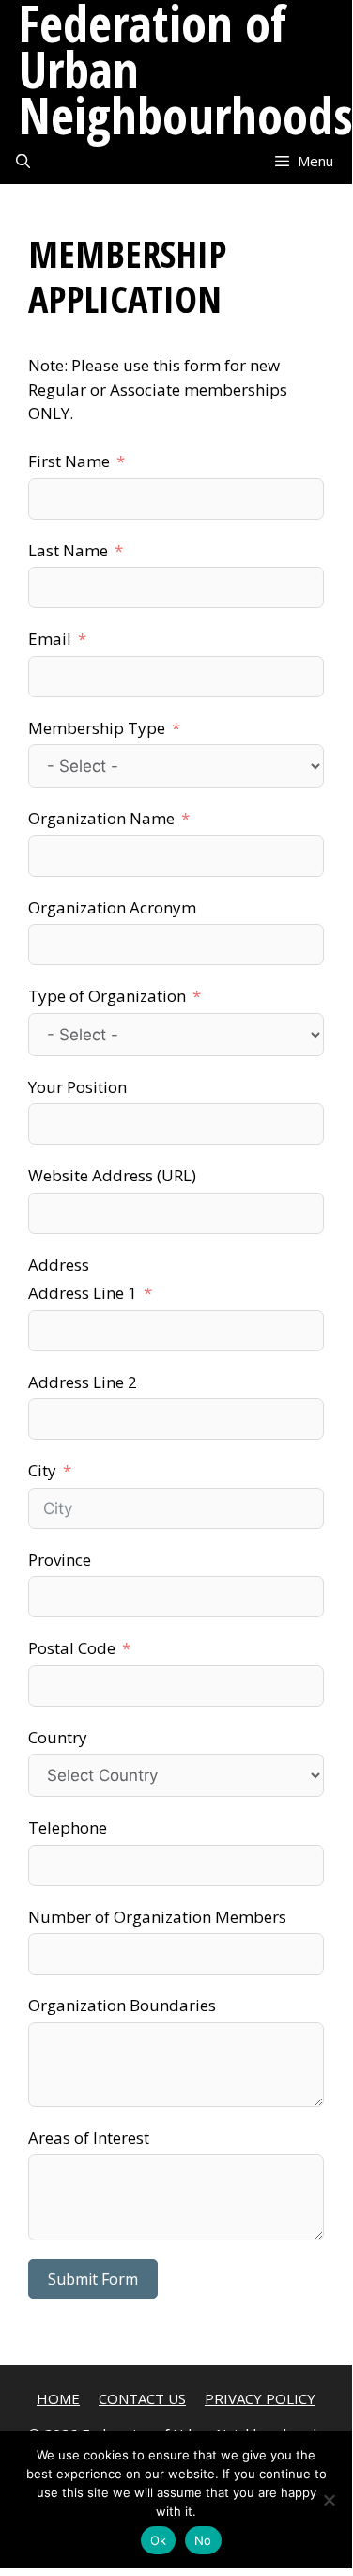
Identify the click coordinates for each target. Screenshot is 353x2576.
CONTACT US (142, 2398)
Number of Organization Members (157, 1917)
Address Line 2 (83, 1382)
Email (50, 639)
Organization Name (101, 818)
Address (59, 1265)
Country (58, 1737)
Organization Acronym (112, 907)
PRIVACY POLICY (260, 2398)
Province (60, 1560)
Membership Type (97, 728)
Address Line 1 (83, 1293)
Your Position (77, 1087)
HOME (58, 2398)
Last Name (68, 550)
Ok (159, 2540)
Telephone (68, 1827)
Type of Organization (107, 996)
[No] (329, 2500)
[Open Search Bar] (23, 161)
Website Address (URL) (112, 1175)
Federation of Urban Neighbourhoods (186, 69)
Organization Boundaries (122, 2005)
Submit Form (93, 2279)
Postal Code (72, 1648)
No (203, 2540)
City (42, 1470)
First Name (69, 461)
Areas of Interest (89, 2138)
